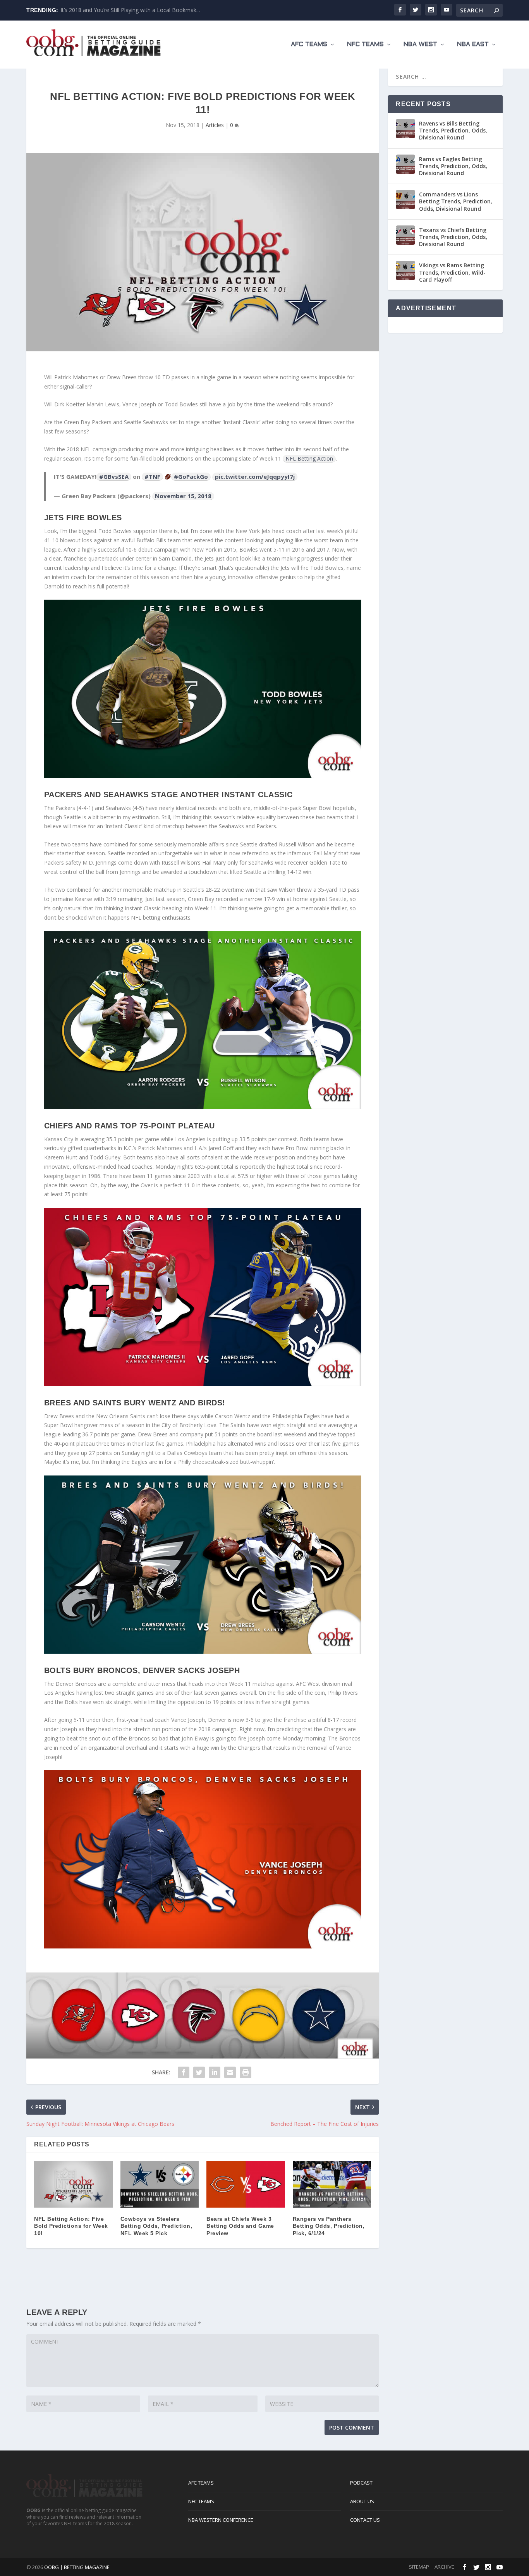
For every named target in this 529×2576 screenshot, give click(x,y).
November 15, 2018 (183, 496)
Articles (215, 125)
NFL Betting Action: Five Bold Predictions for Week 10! (71, 2226)
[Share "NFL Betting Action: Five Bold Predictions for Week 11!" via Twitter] (199, 2072)
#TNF (152, 476)
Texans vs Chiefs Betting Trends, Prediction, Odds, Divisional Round (453, 237)
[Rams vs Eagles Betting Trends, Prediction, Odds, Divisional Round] (405, 164)
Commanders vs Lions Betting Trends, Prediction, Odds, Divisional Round (456, 201)
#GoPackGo (191, 476)
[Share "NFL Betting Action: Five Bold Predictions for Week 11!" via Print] (246, 2072)
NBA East (473, 44)
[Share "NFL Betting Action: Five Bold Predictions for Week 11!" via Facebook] (184, 2072)
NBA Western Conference (221, 2520)
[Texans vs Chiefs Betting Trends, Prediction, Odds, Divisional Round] (405, 235)
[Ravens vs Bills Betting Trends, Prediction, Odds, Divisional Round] (405, 129)
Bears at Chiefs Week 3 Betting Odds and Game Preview (240, 2226)
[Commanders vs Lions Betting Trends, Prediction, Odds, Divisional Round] (405, 199)
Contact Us (365, 2520)
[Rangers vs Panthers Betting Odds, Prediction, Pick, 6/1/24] (332, 2184)
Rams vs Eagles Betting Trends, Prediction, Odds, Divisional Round (453, 166)
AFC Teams (309, 44)
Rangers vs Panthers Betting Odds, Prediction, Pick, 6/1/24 (329, 2226)
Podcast (361, 2483)
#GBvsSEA (114, 476)
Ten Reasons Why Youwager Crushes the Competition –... (132, 10)
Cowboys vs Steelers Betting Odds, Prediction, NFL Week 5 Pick (156, 2226)
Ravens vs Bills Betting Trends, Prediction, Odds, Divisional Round (453, 130)
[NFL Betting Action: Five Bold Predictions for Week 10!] (73, 2184)
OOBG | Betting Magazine (77, 2567)
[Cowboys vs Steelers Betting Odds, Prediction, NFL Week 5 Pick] (160, 2184)
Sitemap (419, 2567)
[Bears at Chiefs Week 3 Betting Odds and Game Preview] (246, 2184)
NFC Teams (365, 44)
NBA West (420, 44)
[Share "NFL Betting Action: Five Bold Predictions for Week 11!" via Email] (230, 2072)
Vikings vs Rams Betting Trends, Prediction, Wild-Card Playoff (452, 272)
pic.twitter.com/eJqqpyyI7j (255, 476)
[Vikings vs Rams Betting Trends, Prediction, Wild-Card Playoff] (405, 270)
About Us (362, 2501)
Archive (444, 2567)
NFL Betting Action (309, 458)
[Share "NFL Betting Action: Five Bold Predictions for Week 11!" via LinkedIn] (215, 2072)
